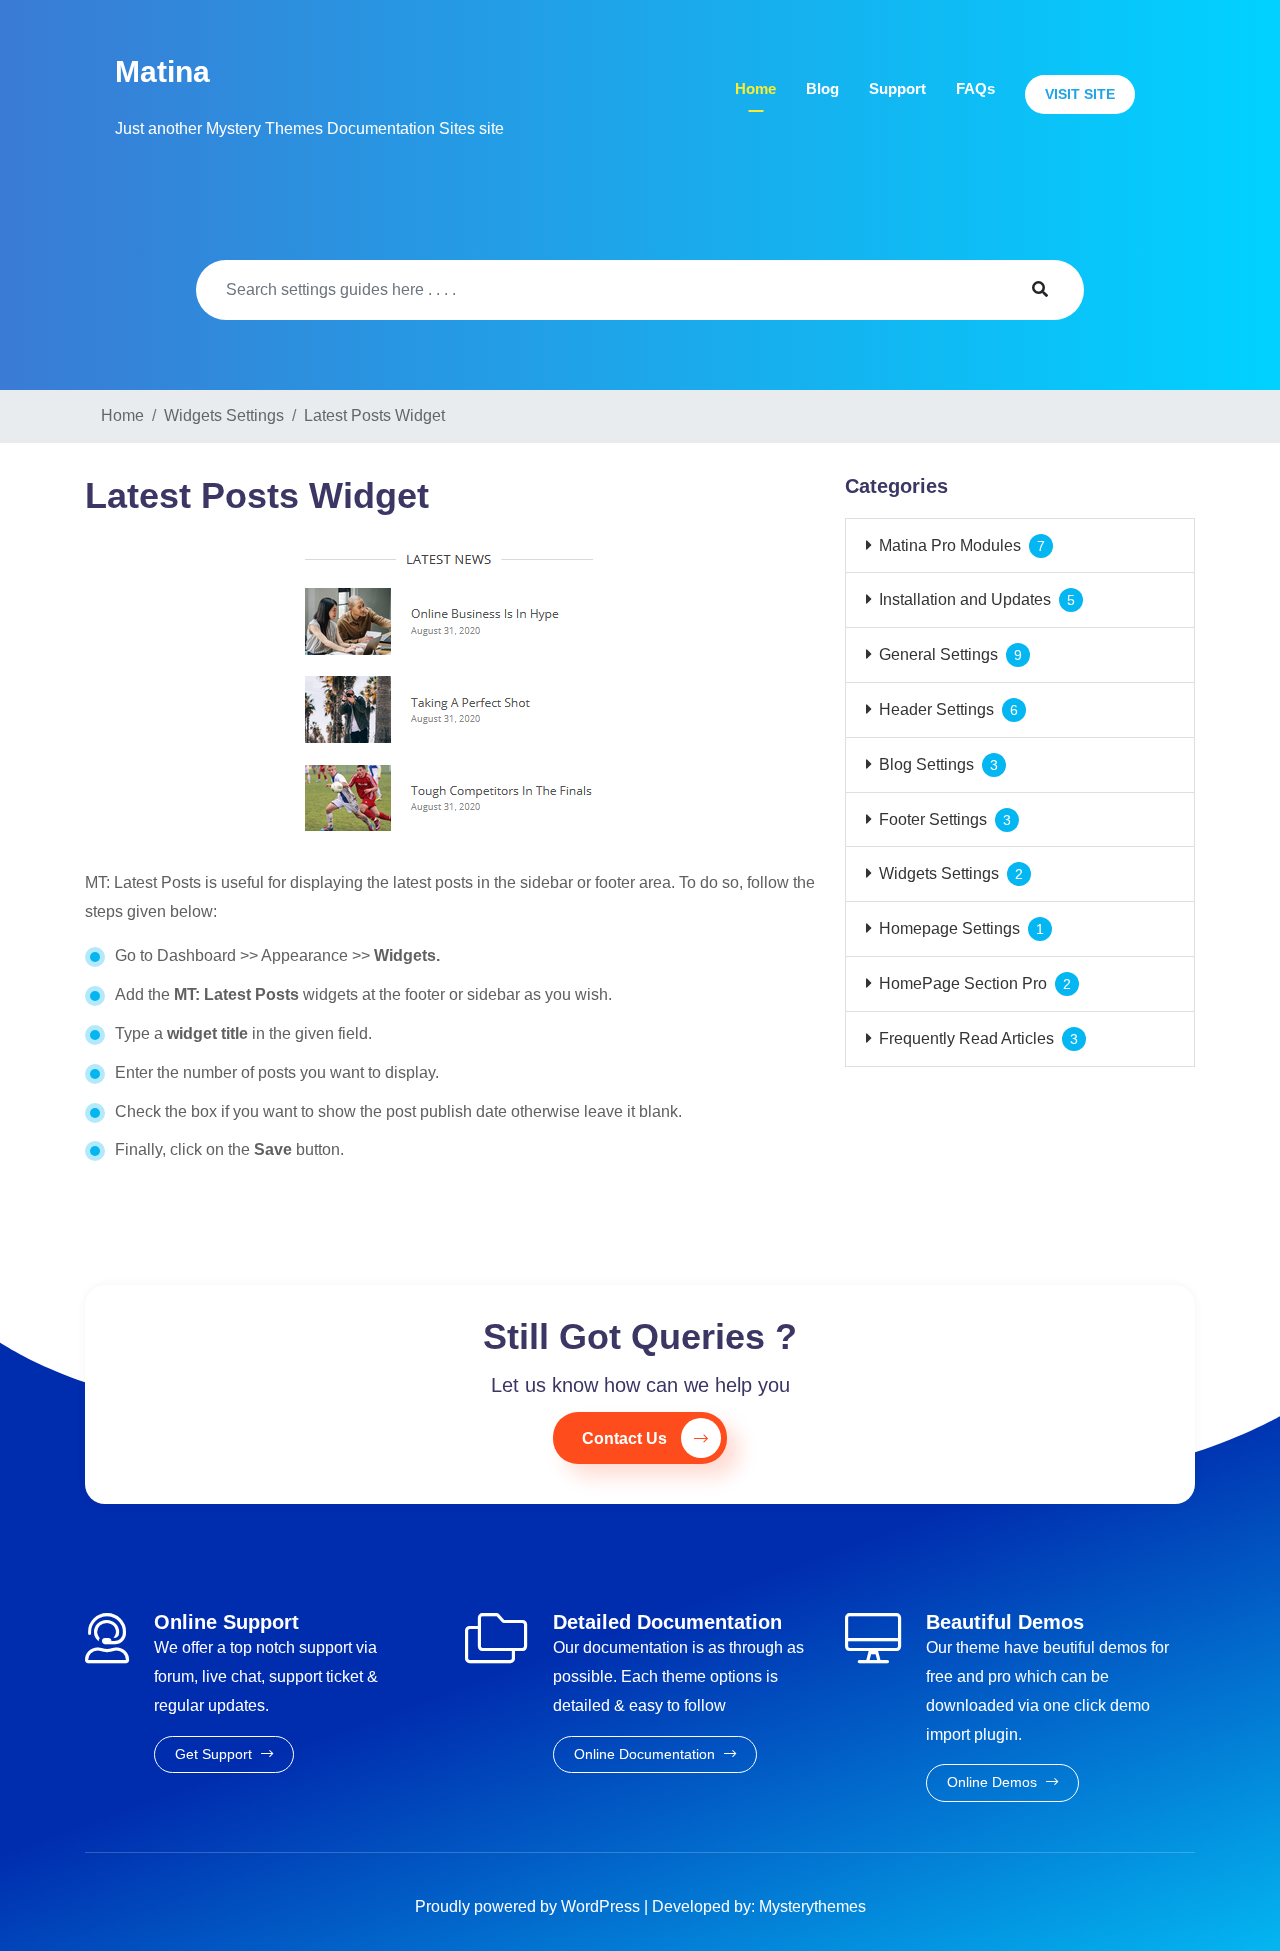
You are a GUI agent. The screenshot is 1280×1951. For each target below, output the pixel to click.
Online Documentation (646, 1754)
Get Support (215, 1754)
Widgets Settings (939, 873)
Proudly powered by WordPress (529, 1906)
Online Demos (994, 1782)
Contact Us (624, 1438)
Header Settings (936, 709)
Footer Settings (933, 819)
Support (897, 88)
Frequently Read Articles (966, 1038)
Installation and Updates (965, 599)
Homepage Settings (949, 928)
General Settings (938, 654)
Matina (162, 71)
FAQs (975, 88)
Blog (822, 88)
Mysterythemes (812, 1906)
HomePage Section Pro (963, 983)
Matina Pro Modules (950, 545)
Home (755, 88)
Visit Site (1080, 94)
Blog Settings (926, 764)
